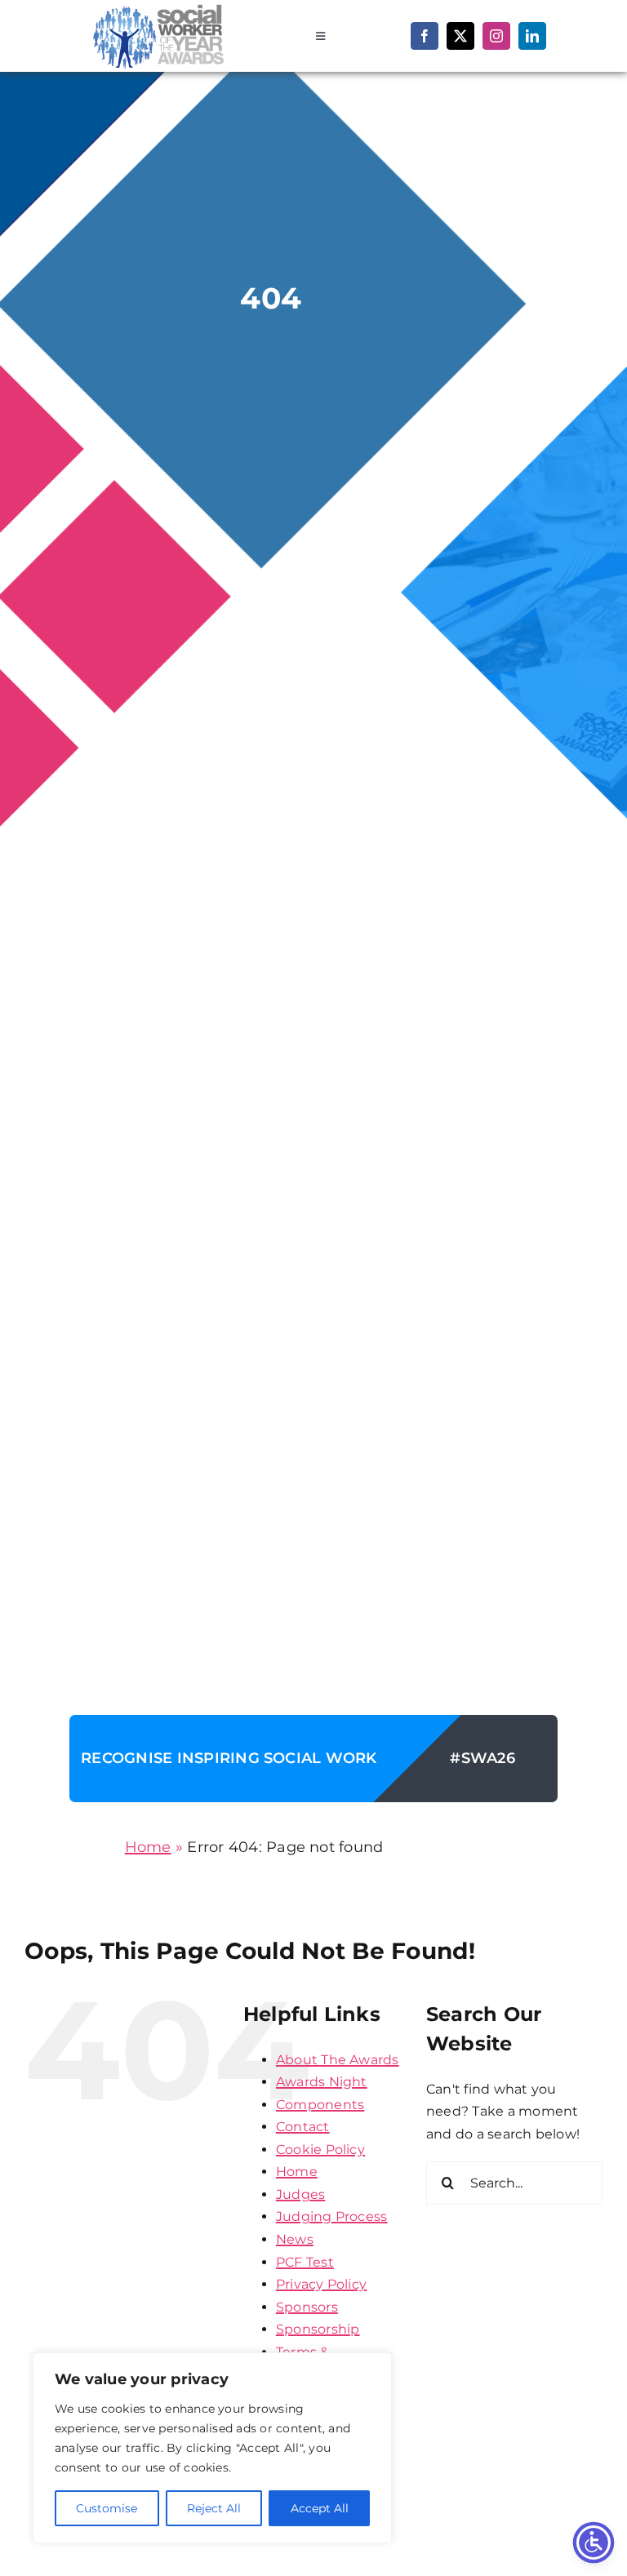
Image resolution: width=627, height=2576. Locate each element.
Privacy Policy (321, 2284)
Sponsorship (318, 2329)
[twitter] (460, 36)
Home (148, 1847)
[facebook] (425, 36)
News (295, 2239)
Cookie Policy (320, 2150)
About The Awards (338, 2060)
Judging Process (332, 2216)
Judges (300, 2194)
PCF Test (305, 2262)
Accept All (320, 2508)
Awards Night (322, 2082)
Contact (303, 2127)
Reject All (214, 2508)
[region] (212, 2448)
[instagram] (496, 36)
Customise (107, 2508)
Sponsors (307, 2307)
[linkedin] (532, 36)
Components (320, 2105)
